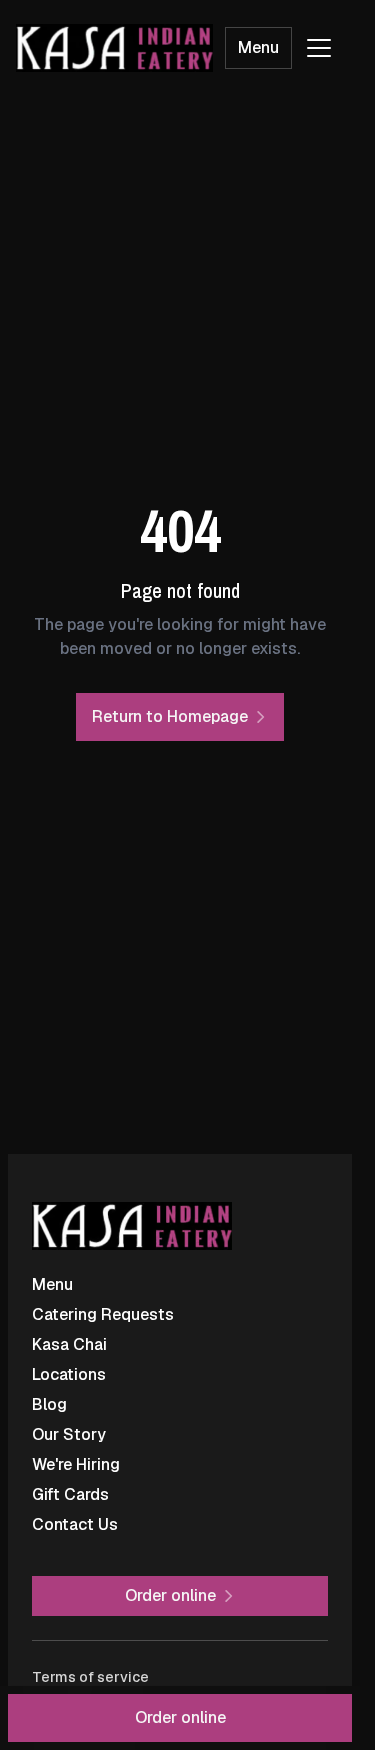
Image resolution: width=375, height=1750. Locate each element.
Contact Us (75, 1524)
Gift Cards (70, 1494)
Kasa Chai (69, 1344)
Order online (180, 1717)
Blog (49, 1404)
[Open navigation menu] (319, 48)
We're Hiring (76, 1464)
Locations (69, 1374)
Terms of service (90, 1677)
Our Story (69, 1434)
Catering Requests (103, 1314)
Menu (258, 47)
